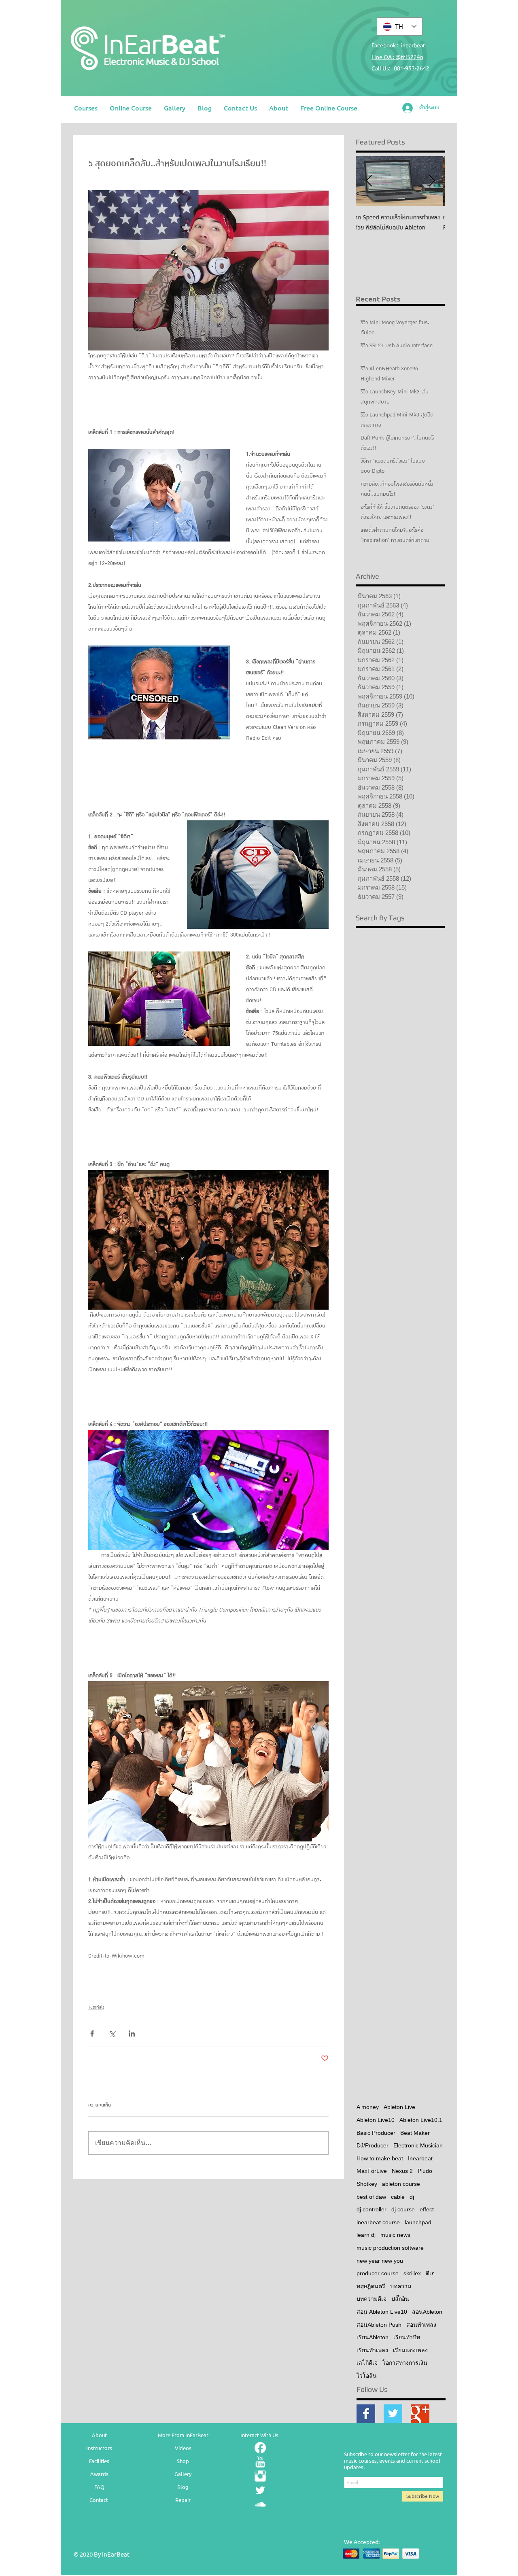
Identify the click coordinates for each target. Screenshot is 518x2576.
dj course (403, 2209)
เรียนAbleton (373, 2337)
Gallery (183, 2474)
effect (427, 2209)
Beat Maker (415, 2133)
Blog (183, 2487)
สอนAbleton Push (379, 2325)
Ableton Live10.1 (421, 2120)
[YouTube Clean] (260, 2462)
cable (398, 2197)
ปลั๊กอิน (400, 2299)
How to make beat (380, 2158)
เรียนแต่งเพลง (410, 2350)
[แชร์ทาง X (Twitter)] (112, 2033)
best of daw (371, 2197)
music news (395, 2235)
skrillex (412, 2273)
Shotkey (367, 2184)
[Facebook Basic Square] (366, 2414)
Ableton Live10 (376, 2120)
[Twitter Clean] (260, 2490)
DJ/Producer (373, 2145)
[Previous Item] (369, 181)
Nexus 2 (402, 2171)
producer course (378, 2273)
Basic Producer (376, 2133)
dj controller (372, 2209)
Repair (183, 2500)
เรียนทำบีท (407, 2337)
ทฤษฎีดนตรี (371, 2286)
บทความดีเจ (372, 2299)
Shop (183, 2461)
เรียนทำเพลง (372, 2350)
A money (368, 2107)
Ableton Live (399, 2107)
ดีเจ (430, 2273)
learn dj (366, 2235)
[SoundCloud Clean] (260, 2504)
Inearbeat (420, 2158)
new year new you (380, 2261)
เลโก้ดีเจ (367, 2363)
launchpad (418, 2222)
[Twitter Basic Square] (393, 2414)
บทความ (401, 2286)
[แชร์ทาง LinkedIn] (132, 2033)
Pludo (425, 2171)
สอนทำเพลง (421, 2325)
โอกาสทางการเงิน (405, 2363)
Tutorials (96, 2007)
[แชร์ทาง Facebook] (92, 2033)
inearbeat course (378, 2222)
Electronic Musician (418, 2145)
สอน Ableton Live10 (382, 2312)
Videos (183, 2448)
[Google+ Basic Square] (420, 2414)
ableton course (401, 2184)
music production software (390, 2248)
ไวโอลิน (367, 2376)
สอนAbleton (427, 2312)
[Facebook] (260, 2448)
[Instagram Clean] (260, 2476)
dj (412, 2197)
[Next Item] (432, 181)
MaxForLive (372, 2171)
